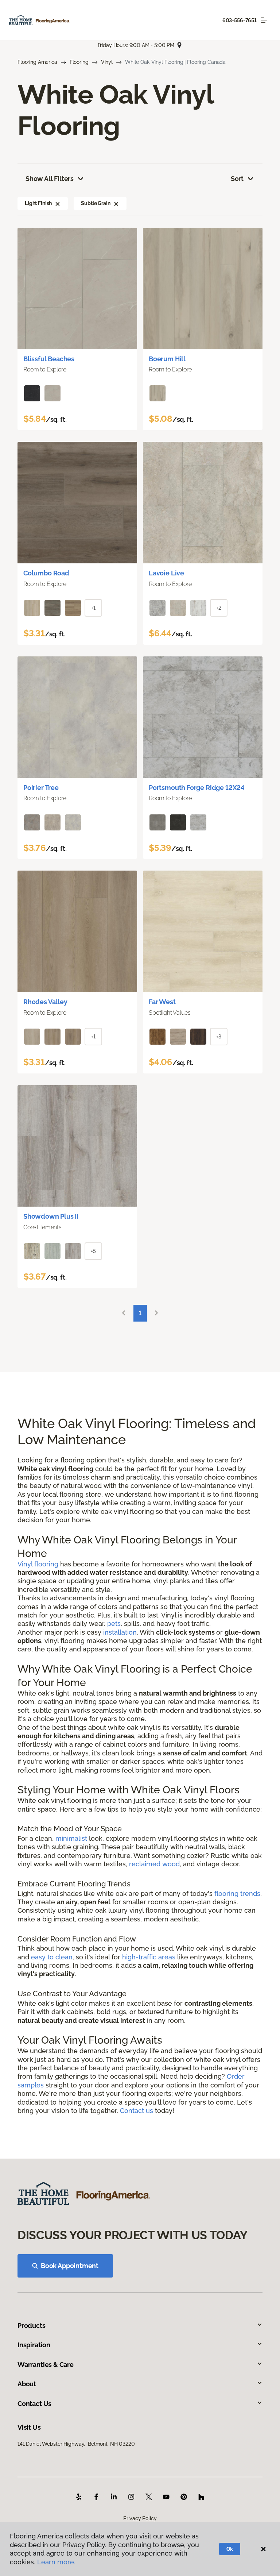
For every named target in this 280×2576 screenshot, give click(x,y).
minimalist (71, 1838)
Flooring (79, 62)
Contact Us (34, 2404)
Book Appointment (70, 2266)
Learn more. (56, 2562)
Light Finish (38, 203)
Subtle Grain (96, 203)
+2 (219, 608)
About (27, 2384)
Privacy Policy (140, 2518)
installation (120, 1632)
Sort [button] (237, 179)
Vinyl (107, 62)
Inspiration (34, 2345)
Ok (230, 2549)
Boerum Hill (167, 359)
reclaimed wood (154, 1864)
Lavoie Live (166, 573)
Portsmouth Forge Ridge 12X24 (197, 788)
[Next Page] (156, 1313)
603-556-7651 (240, 20)
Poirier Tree (41, 788)
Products (32, 2326)
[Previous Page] (124, 1313)
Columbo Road (46, 573)
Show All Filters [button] (50, 179)
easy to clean (52, 1957)
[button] (58, 203)
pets (114, 1624)
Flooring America (37, 62)
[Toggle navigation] (264, 20)
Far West (162, 1002)
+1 (93, 608)
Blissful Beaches (49, 359)
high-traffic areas (149, 1957)
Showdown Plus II (51, 1216)
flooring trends (237, 1894)
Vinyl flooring (38, 1564)
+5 (93, 1251)
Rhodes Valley (45, 1002)
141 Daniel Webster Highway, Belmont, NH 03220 (76, 2444)
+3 (219, 1037)
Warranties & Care (46, 2365)
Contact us (137, 2111)
